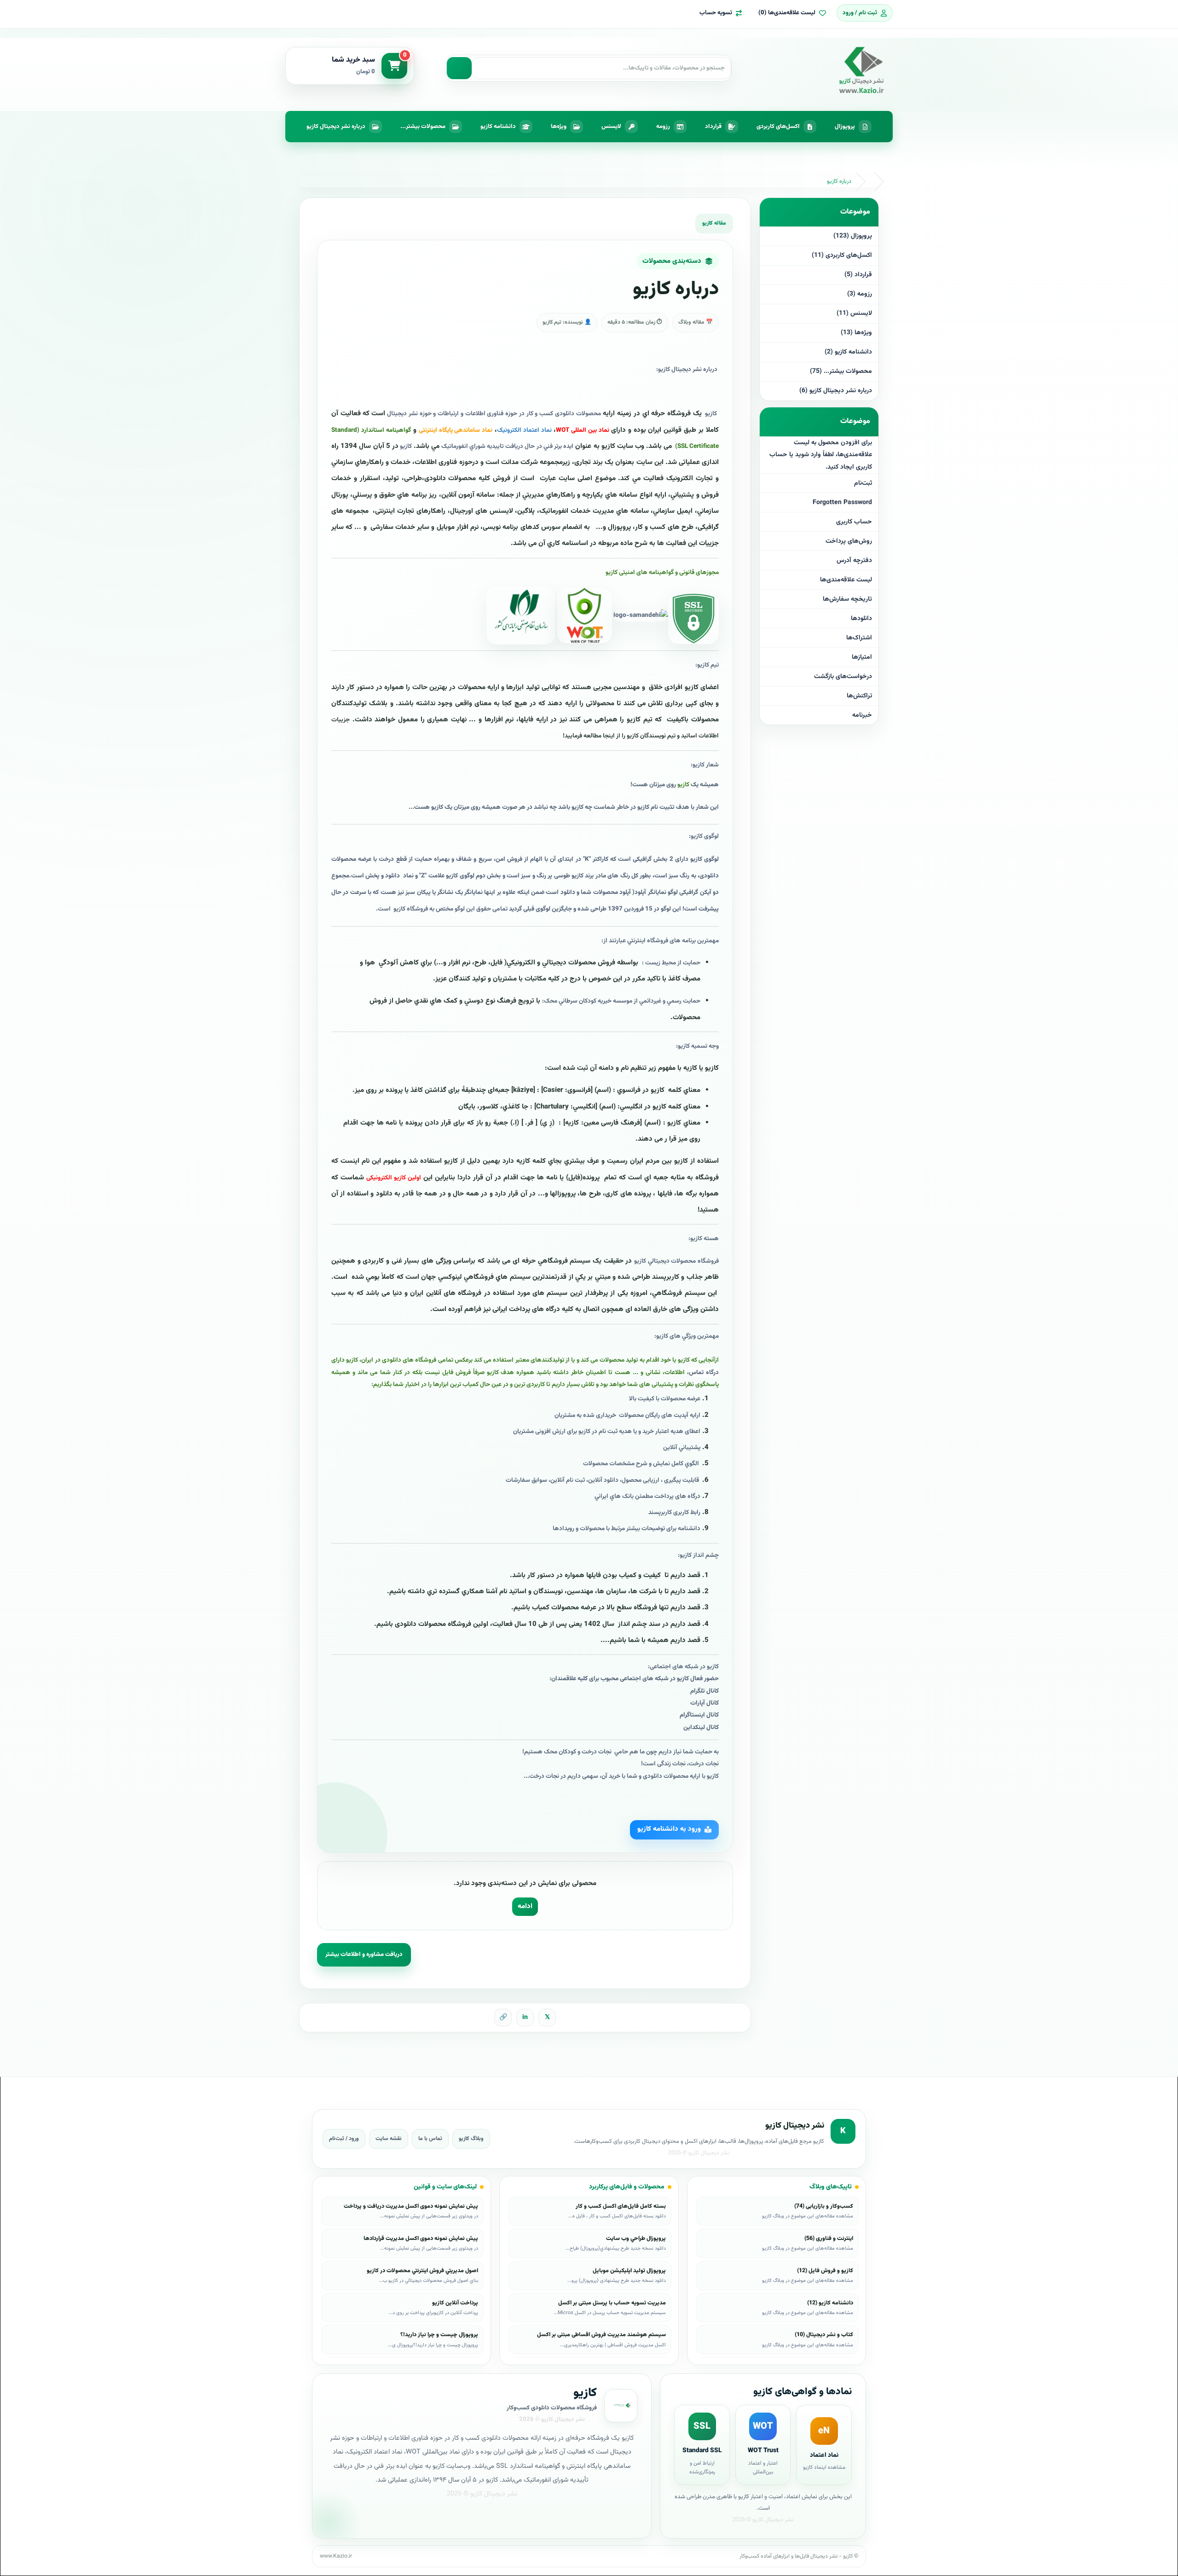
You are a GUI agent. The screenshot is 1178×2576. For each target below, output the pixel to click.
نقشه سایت (389, 2139)
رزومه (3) (860, 294)
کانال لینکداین (701, 1727)
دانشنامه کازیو (498, 127)
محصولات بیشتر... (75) (841, 371)
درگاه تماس (704, 1372)
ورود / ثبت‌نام (344, 2139)
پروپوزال (845, 127)
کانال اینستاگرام (699, 1715)
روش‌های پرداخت (849, 541)
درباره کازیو (839, 181)
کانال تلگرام (704, 1691)
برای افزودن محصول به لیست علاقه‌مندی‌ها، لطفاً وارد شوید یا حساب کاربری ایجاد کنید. (821, 455)
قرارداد (713, 127)
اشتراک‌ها (859, 638)
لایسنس (611, 127)
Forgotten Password (842, 503)
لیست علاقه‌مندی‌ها (846, 580)
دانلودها (861, 619)
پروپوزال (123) (853, 236)
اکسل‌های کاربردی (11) (842, 255)
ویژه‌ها (559, 127)
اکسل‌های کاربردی (778, 127)
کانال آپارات (704, 1703)
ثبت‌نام (863, 483)
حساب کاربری (854, 522)
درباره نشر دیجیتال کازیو (336, 127)
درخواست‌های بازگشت (843, 677)
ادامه (525, 1906)
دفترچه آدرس (854, 561)
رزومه (663, 127)
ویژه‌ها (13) (856, 333)
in (525, 2018)
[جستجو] (459, 68)
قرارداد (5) (858, 275)
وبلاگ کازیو (471, 2139)
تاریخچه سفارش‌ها (847, 599)
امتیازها (862, 657)
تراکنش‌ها (859, 696)
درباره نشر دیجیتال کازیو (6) (836, 391)
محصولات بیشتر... (423, 127)
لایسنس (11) (854, 313)
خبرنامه (862, 715)
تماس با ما (430, 2139)
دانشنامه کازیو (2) (848, 352)
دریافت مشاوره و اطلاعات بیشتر (364, 1955)
